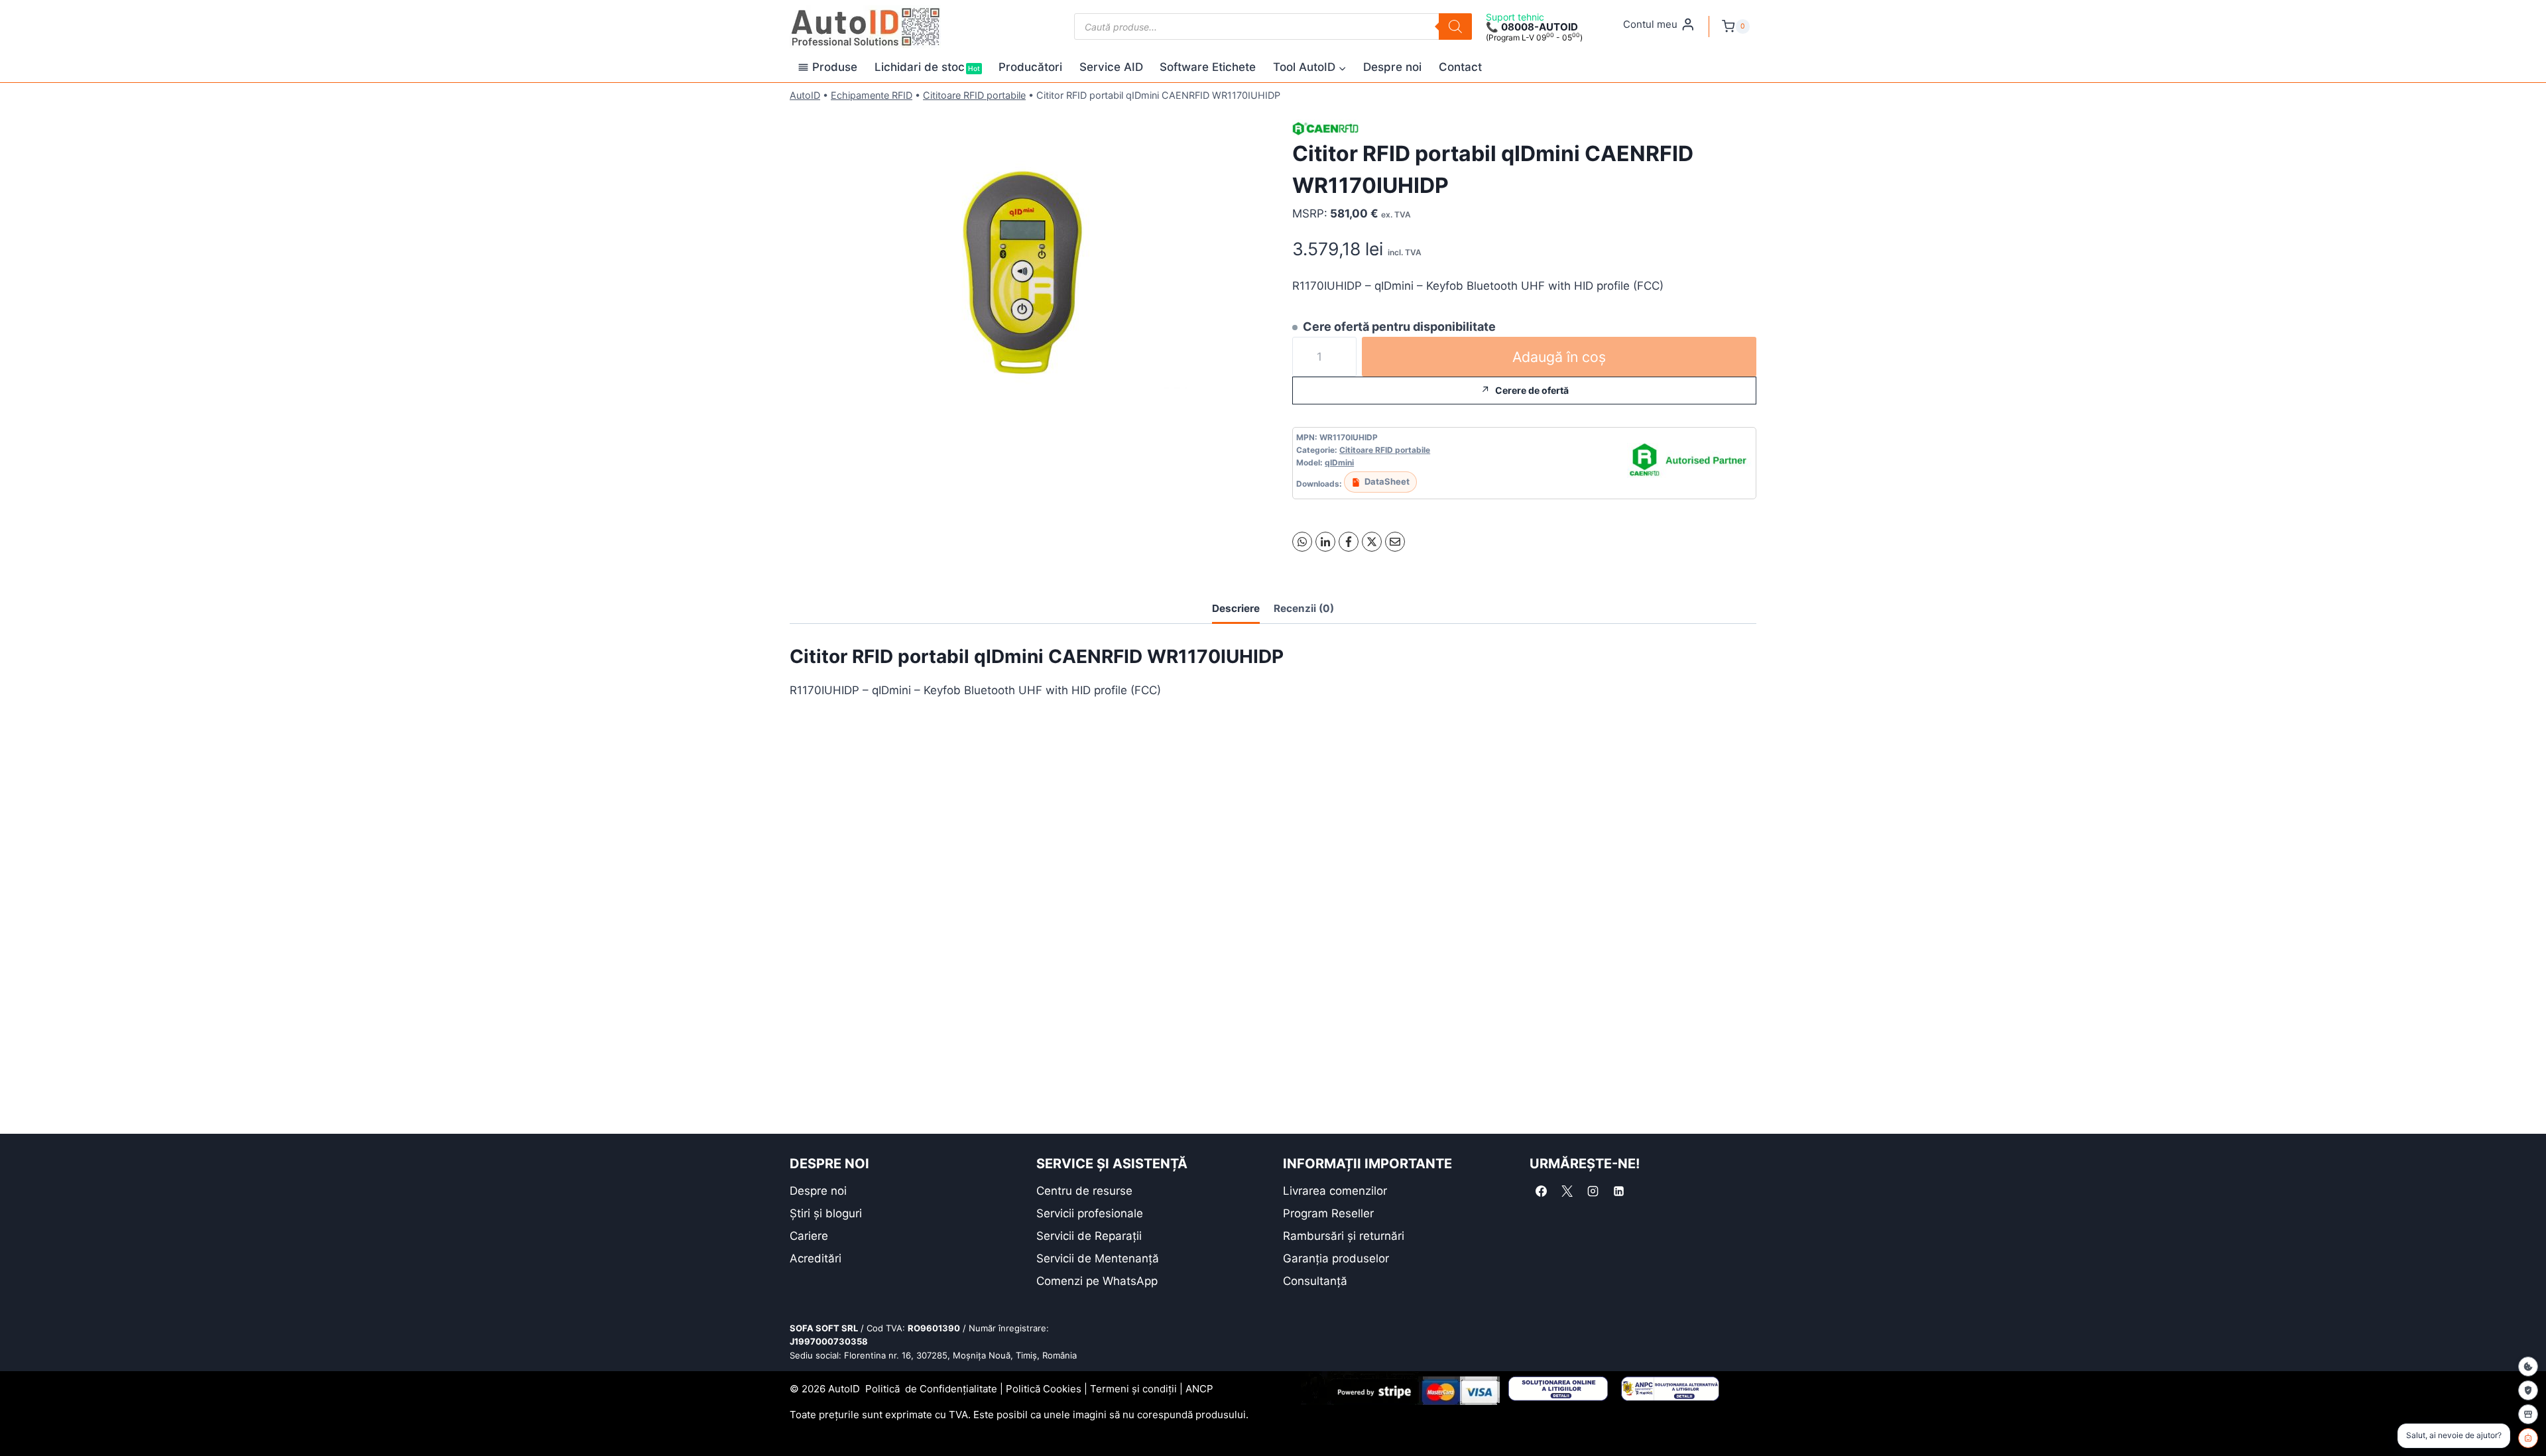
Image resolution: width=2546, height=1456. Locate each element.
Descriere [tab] (1236, 608)
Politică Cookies (1044, 1389)
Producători (1030, 67)
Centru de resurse (1084, 1191)
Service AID (1111, 67)
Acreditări (816, 1258)
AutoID (805, 95)
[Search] (1455, 27)
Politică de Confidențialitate (931, 1389)
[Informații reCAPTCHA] (2528, 1390)
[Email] (1395, 542)
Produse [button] (835, 67)
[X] (1372, 542)
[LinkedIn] (1325, 542)
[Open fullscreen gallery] (1241, 426)
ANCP (1199, 1389)
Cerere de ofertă (1532, 390)
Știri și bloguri (826, 1213)
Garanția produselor (1336, 1258)
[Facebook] (1349, 542)
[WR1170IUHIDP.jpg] (1022, 274)
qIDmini (1339, 462)
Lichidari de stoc (927, 67)
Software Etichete (1208, 67)
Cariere (809, 1236)
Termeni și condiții (1133, 1389)
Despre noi (1392, 67)
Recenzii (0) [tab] (1304, 608)
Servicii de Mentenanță (1098, 1258)
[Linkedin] (1618, 1191)
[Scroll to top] (20, 1423)
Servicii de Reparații (1089, 1236)
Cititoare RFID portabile (974, 95)
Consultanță (1315, 1281)
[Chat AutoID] (2528, 1438)
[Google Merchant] (2528, 1414)
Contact (1460, 67)
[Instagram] (1593, 1191)
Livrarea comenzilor (1335, 1191)
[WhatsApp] (1302, 542)
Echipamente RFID (872, 95)
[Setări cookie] (2528, 1366)
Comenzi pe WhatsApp (1097, 1281)
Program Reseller (1328, 1213)
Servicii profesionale (1090, 1213)
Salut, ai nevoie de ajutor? (2454, 1435)
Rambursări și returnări (1344, 1236)
